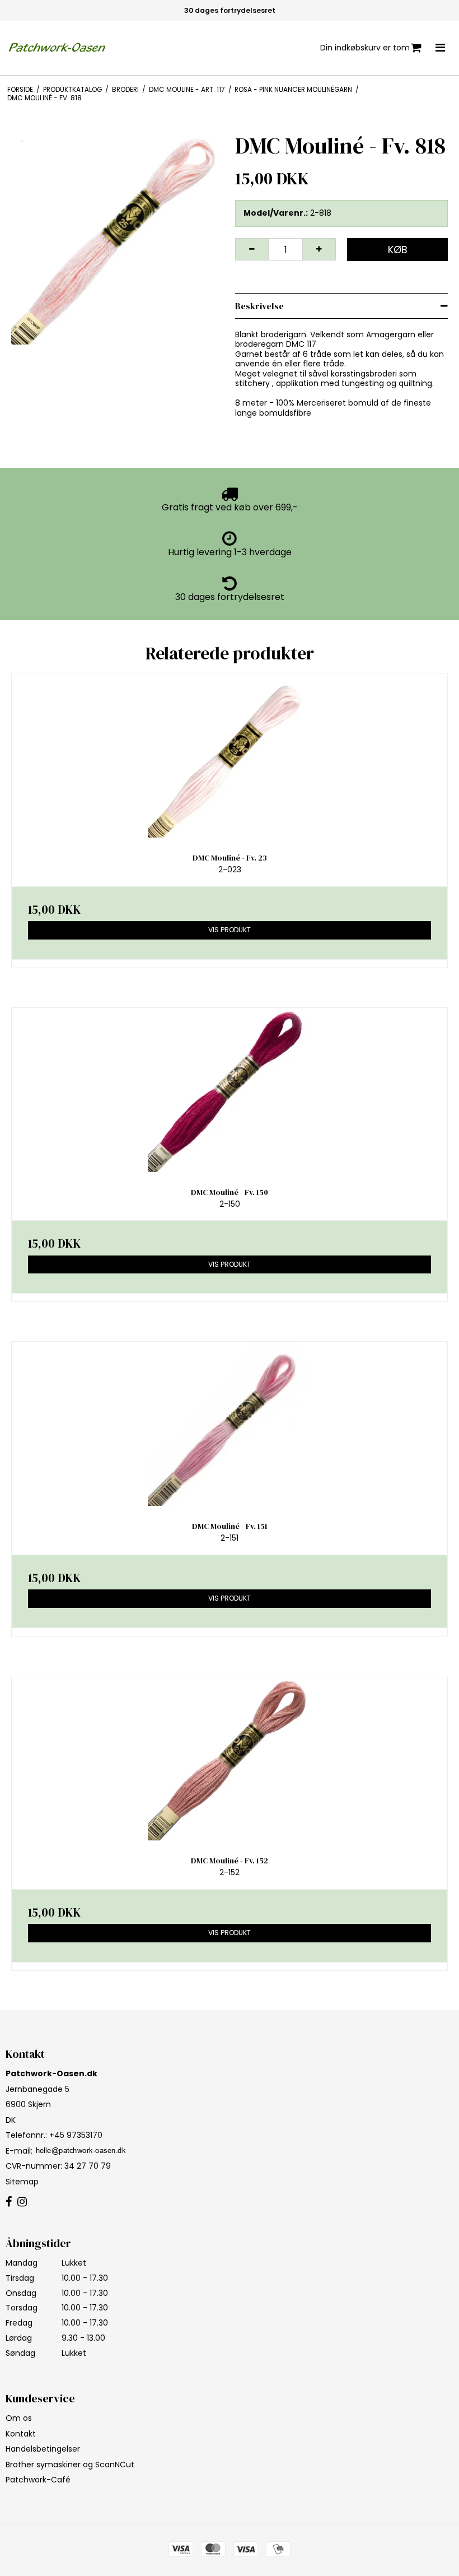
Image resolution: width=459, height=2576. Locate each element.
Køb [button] (398, 250)
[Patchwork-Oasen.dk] (58, 48)
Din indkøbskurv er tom (365, 48)
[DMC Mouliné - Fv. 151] (230, 1424)
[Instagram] (22, 2202)
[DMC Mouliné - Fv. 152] (230, 1758)
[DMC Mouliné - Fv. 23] (230, 755)
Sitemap (22, 2182)
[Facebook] (9, 2202)
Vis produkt (230, 930)
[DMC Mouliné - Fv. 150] (230, 1090)
